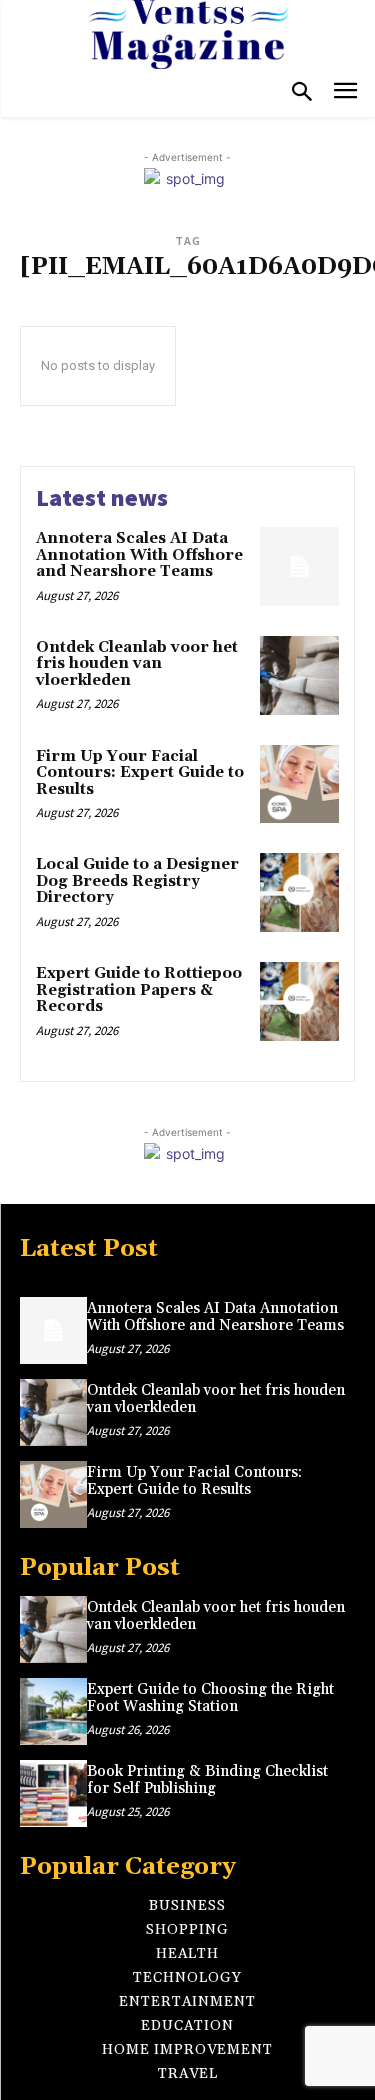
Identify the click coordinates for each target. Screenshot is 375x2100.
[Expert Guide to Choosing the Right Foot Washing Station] (53, 1711)
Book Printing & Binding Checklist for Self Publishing (207, 1780)
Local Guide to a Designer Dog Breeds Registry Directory (137, 881)
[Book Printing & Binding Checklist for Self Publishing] (53, 1793)
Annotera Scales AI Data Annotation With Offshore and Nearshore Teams (139, 555)
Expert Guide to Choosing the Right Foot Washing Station (210, 1698)
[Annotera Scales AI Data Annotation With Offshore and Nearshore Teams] (299, 566)
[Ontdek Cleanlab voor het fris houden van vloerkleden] (299, 675)
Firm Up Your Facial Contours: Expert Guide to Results (140, 773)
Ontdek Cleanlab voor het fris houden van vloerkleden (137, 664)
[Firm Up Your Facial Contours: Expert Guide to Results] (299, 784)
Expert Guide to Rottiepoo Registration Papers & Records (139, 990)
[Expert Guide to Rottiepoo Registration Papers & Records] (299, 1001)
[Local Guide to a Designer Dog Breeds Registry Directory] (299, 892)
